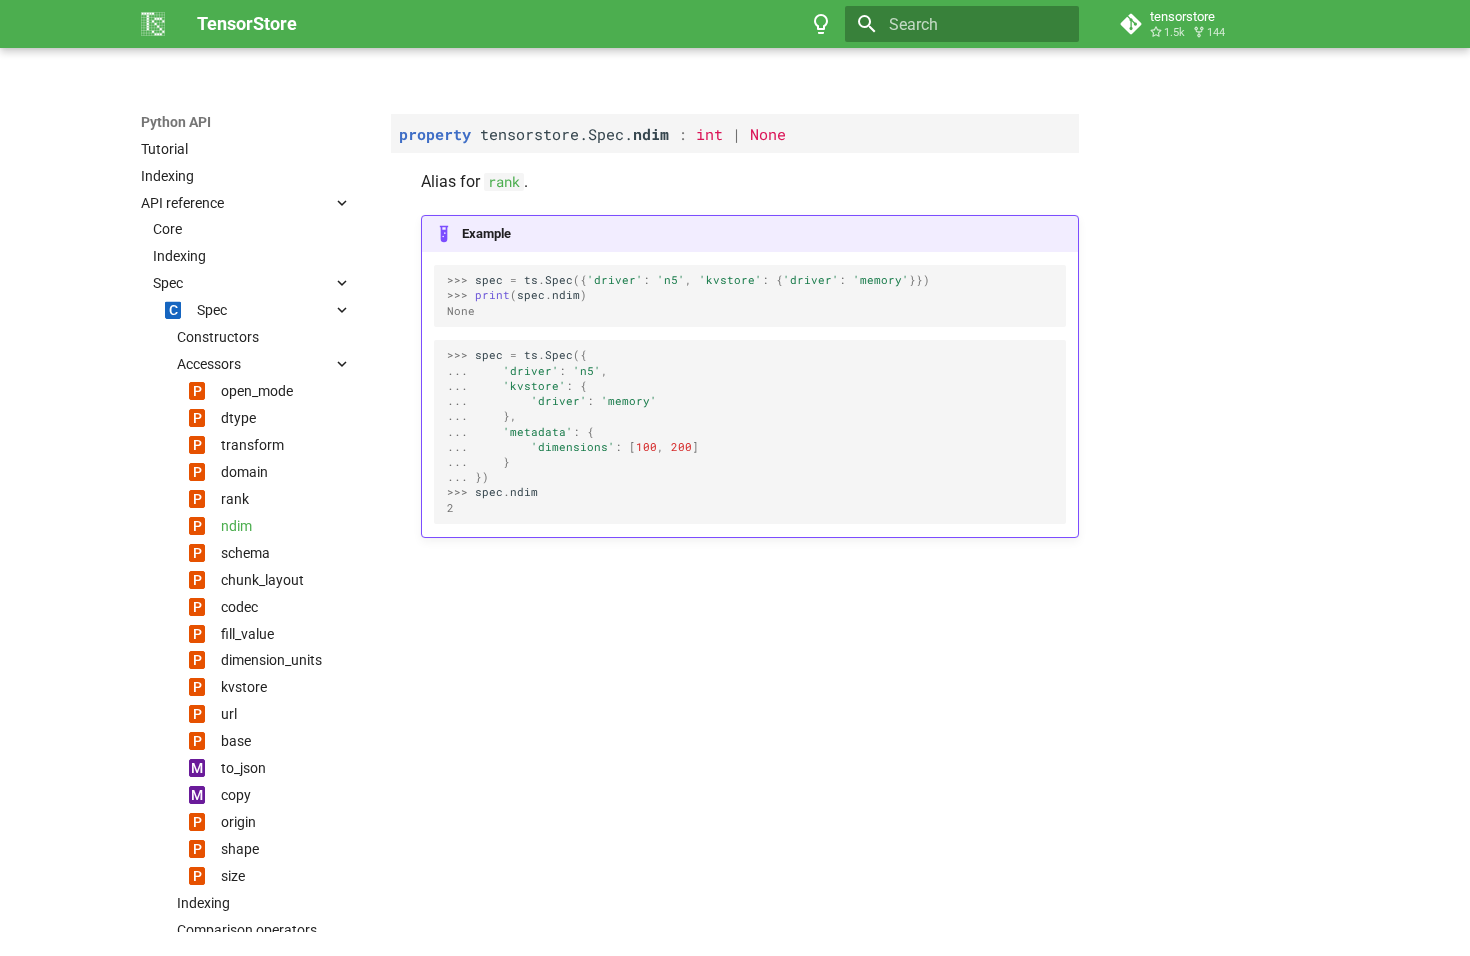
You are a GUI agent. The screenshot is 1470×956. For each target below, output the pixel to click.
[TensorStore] (153, 24)
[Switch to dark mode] (821, 24)
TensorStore (180, 111)
